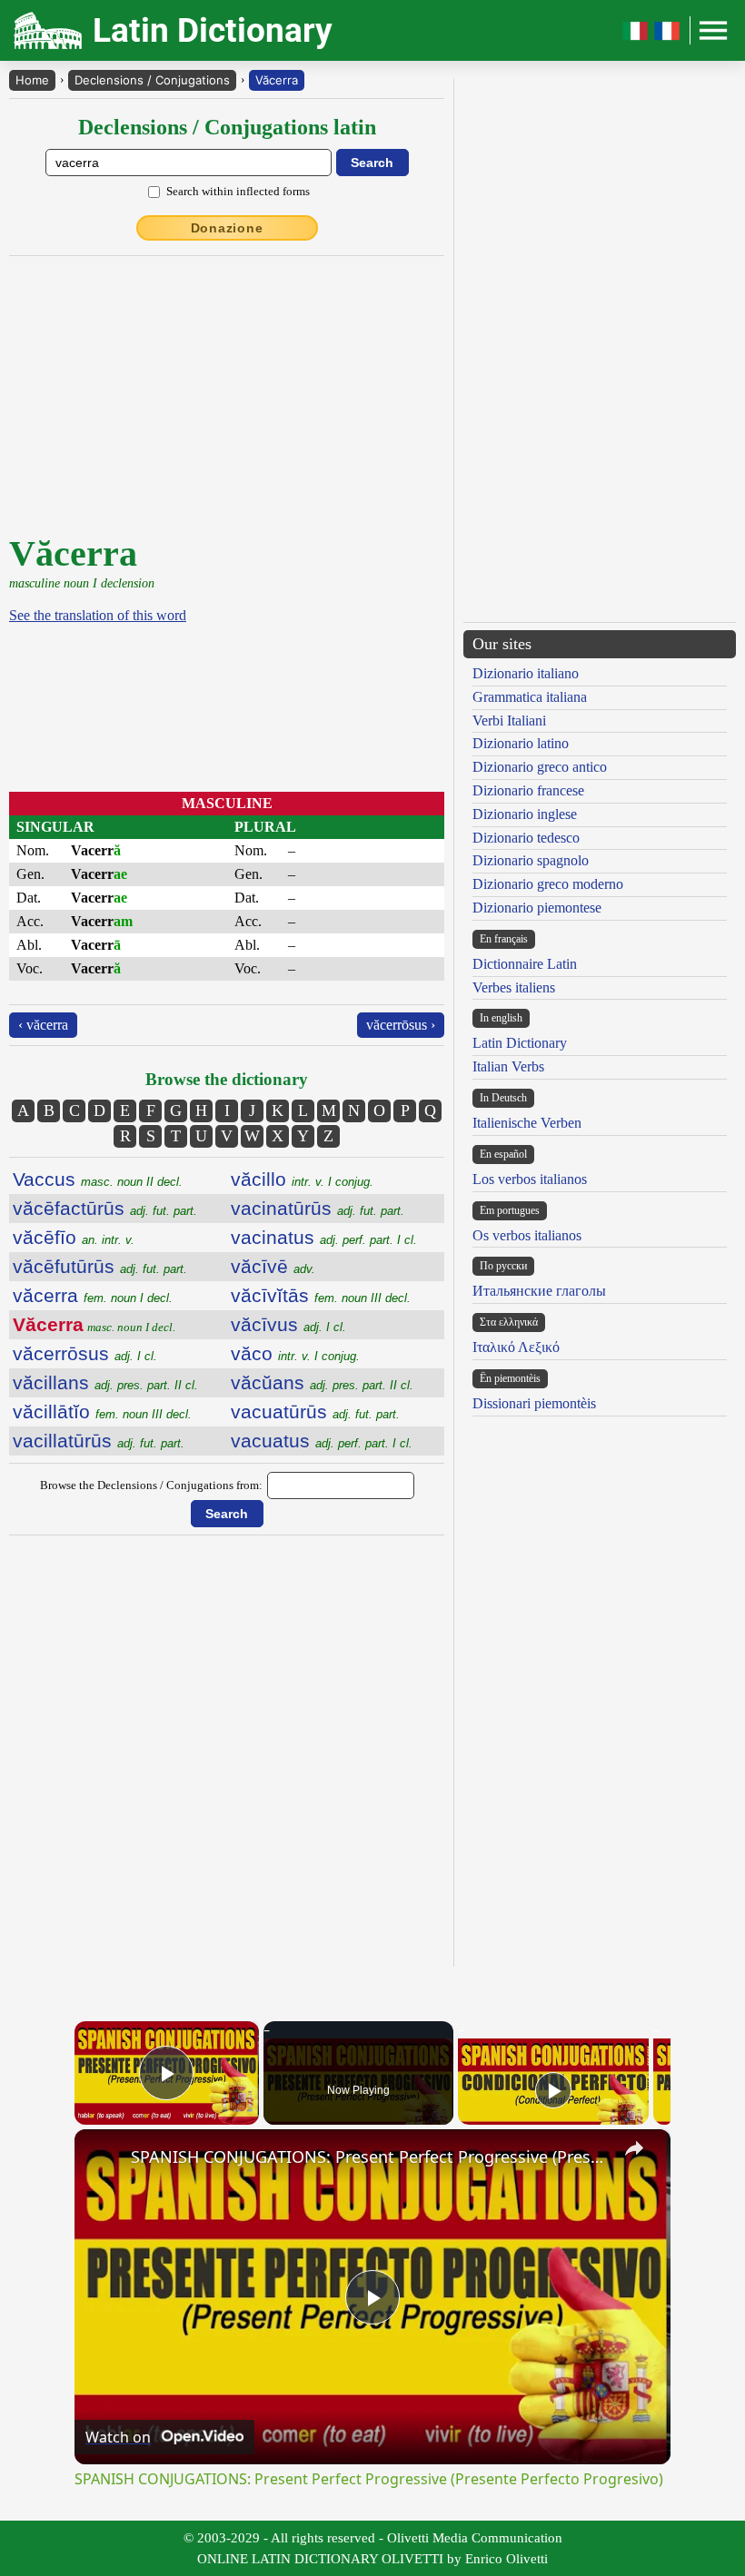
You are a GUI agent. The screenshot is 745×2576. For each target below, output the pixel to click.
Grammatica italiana (530, 697)
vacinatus (324, 1237)
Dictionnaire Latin (525, 964)
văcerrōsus (85, 1353)
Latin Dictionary (520, 1043)
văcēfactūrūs (105, 1208)
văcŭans (322, 1382)
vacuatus (322, 1441)
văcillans (105, 1382)
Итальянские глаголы (539, 1291)
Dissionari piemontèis (534, 1403)
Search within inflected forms (238, 191)
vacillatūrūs (99, 1441)
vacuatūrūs (315, 1411)
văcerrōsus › (401, 1025)
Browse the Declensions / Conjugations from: (151, 1485)
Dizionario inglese (525, 814)
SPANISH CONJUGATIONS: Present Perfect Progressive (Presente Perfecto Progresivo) (370, 2157)
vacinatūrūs (318, 1208)
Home (32, 80)
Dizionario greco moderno (548, 884)
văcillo (302, 1179)
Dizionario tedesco (526, 838)
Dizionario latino (521, 743)
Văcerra (277, 80)
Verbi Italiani (509, 720)
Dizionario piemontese (537, 908)
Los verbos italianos (530, 1179)
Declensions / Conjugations (152, 80)
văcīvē (273, 1266)
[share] (634, 2148)
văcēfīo (74, 1237)
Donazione (227, 228)
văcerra (93, 1295)
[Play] (553, 2090)
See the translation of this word (98, 615)
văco (295, 1353)
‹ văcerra (43, 1025)
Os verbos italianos (527, 1235)
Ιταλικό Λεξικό (516, 1347)
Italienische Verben (527, 1123)
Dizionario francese (528, 790)
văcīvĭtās (321, 1295)
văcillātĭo (102, 1411)
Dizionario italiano (526, 673)
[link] (104, 2158)
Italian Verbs (508, 1066)
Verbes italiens (514, 987)
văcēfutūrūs (100, 1266)
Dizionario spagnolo (531, 860)
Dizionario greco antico (540, 767)
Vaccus (98, 1179)
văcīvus (288, 1324)
